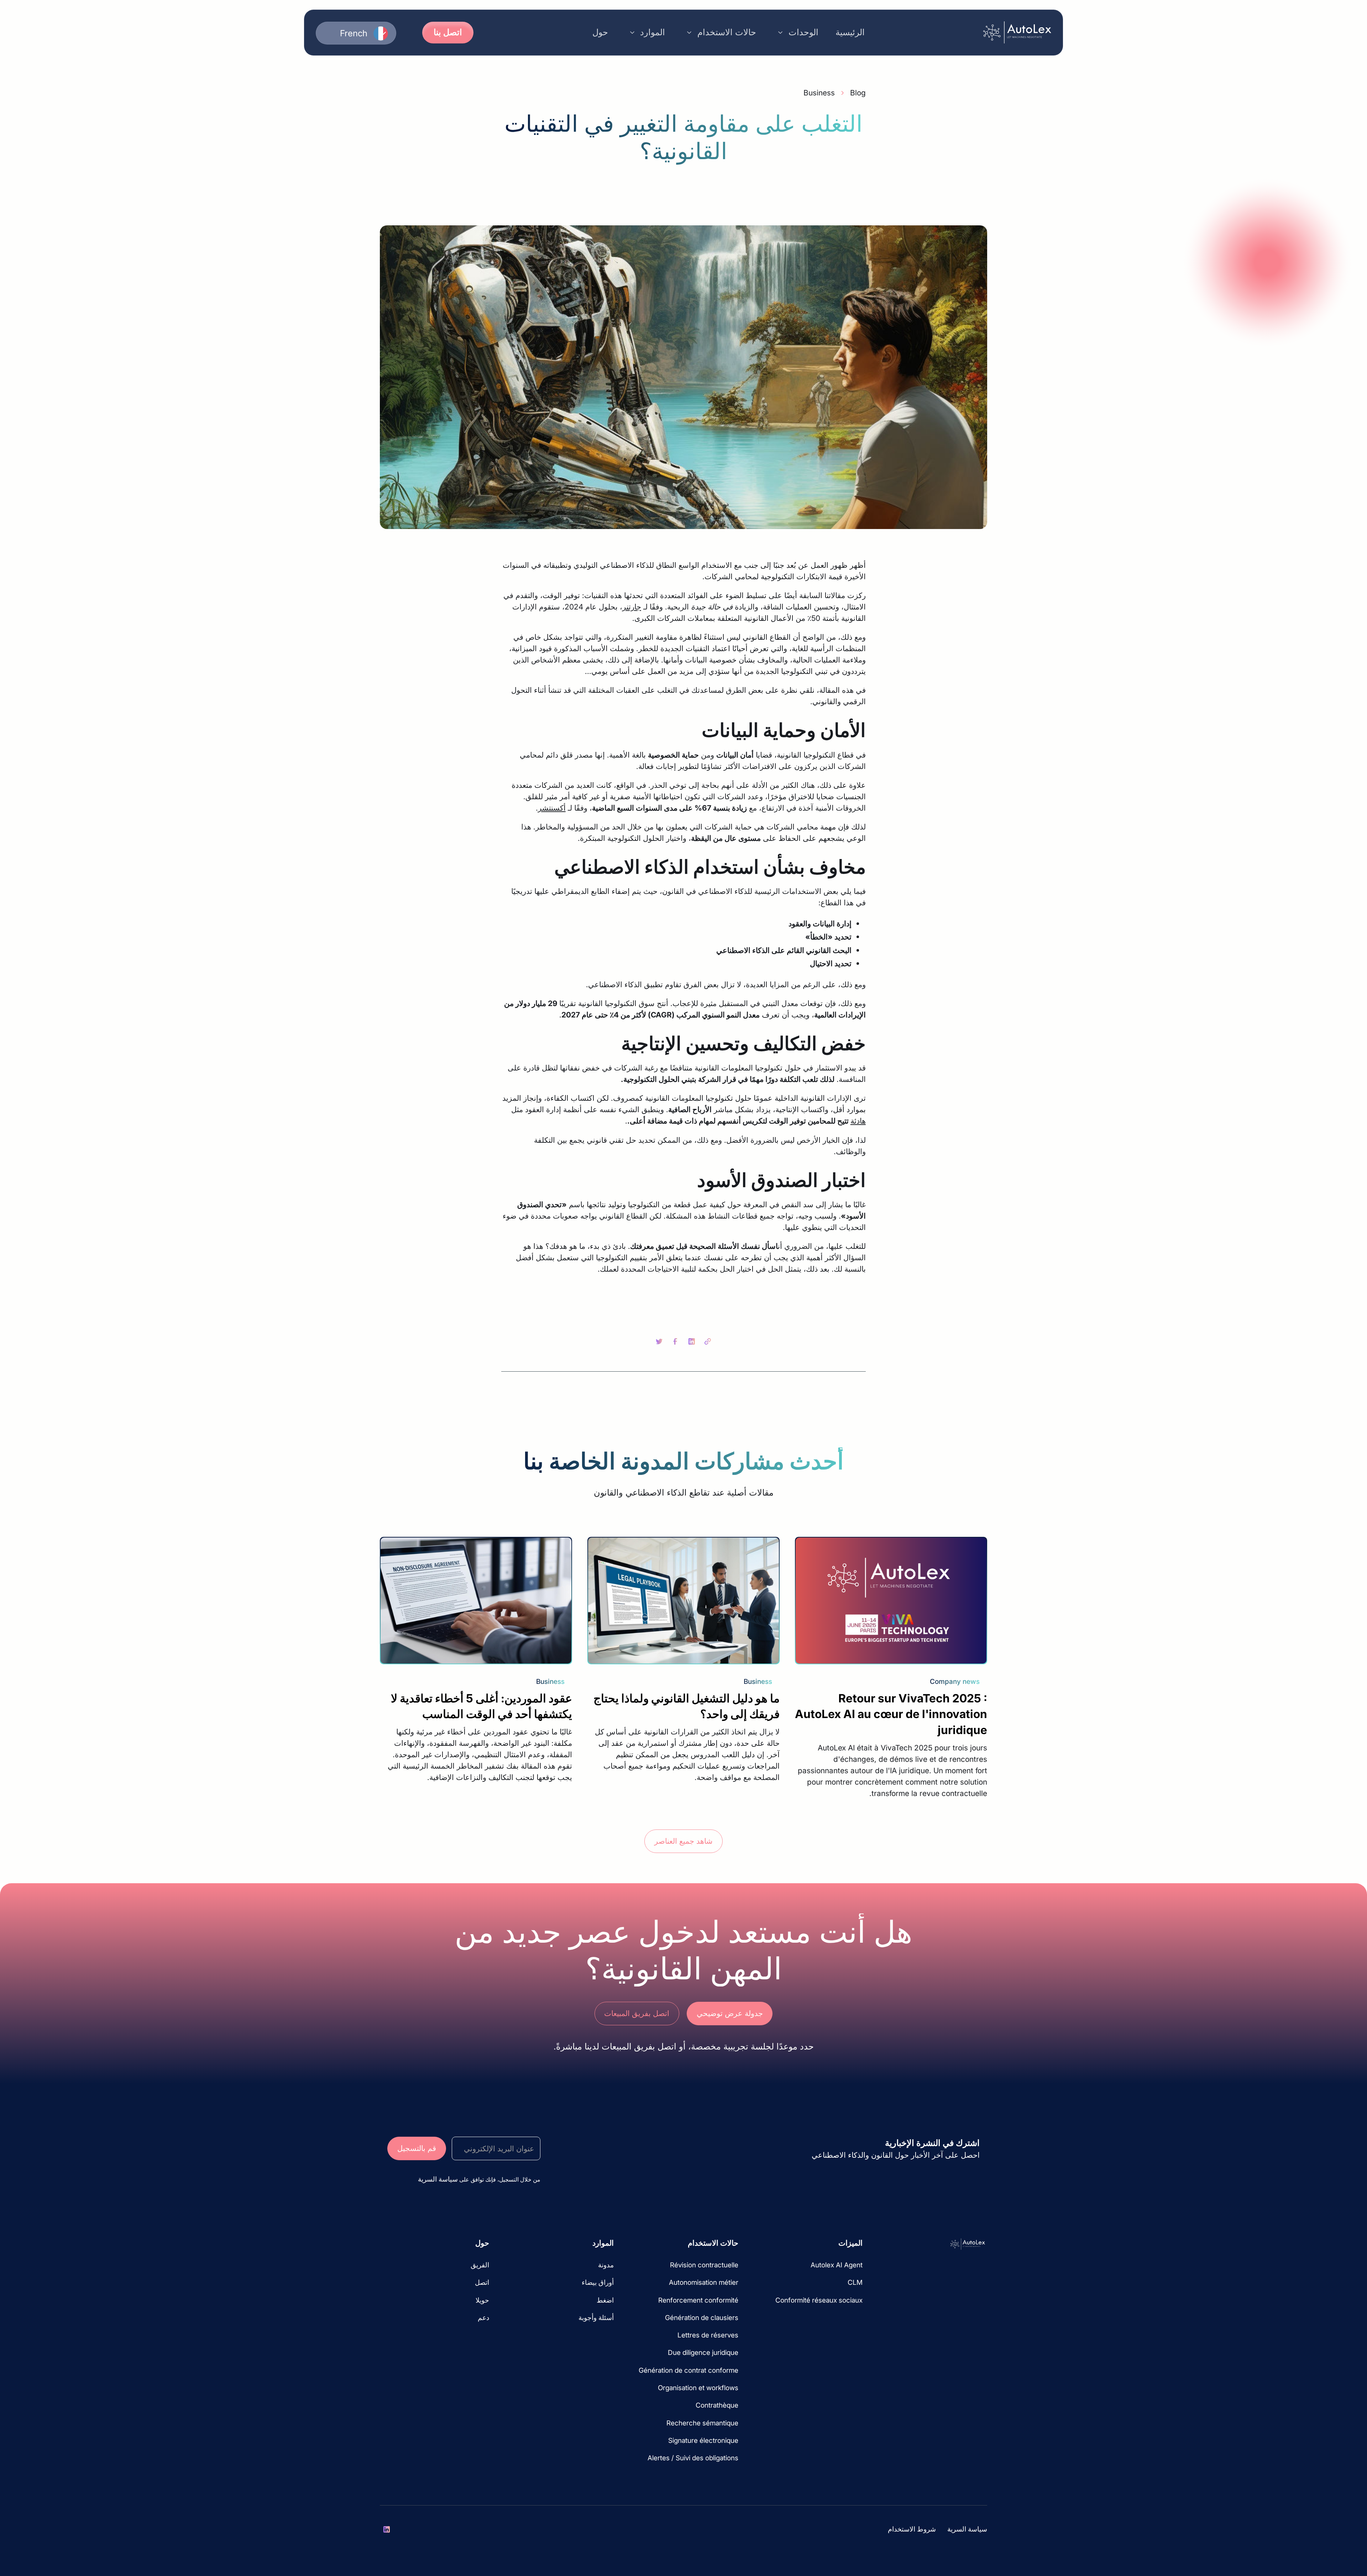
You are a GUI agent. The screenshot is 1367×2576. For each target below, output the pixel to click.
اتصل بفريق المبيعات (637, 2013)
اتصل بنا (448, 32)
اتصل (482, 2282)
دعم (483, 2318)
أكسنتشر (552, 808)
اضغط (605, 2300)
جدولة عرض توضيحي (730, 2013)
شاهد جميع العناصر (683, 1841)
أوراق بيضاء (598, 2282)
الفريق (480, 2265)
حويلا (482, 2300)
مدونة (606, 2265)
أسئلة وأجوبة (596, 2318)
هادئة (858, 1121)
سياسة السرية (967, 2529)
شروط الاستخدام (912, 2529)
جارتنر (632, 607)
